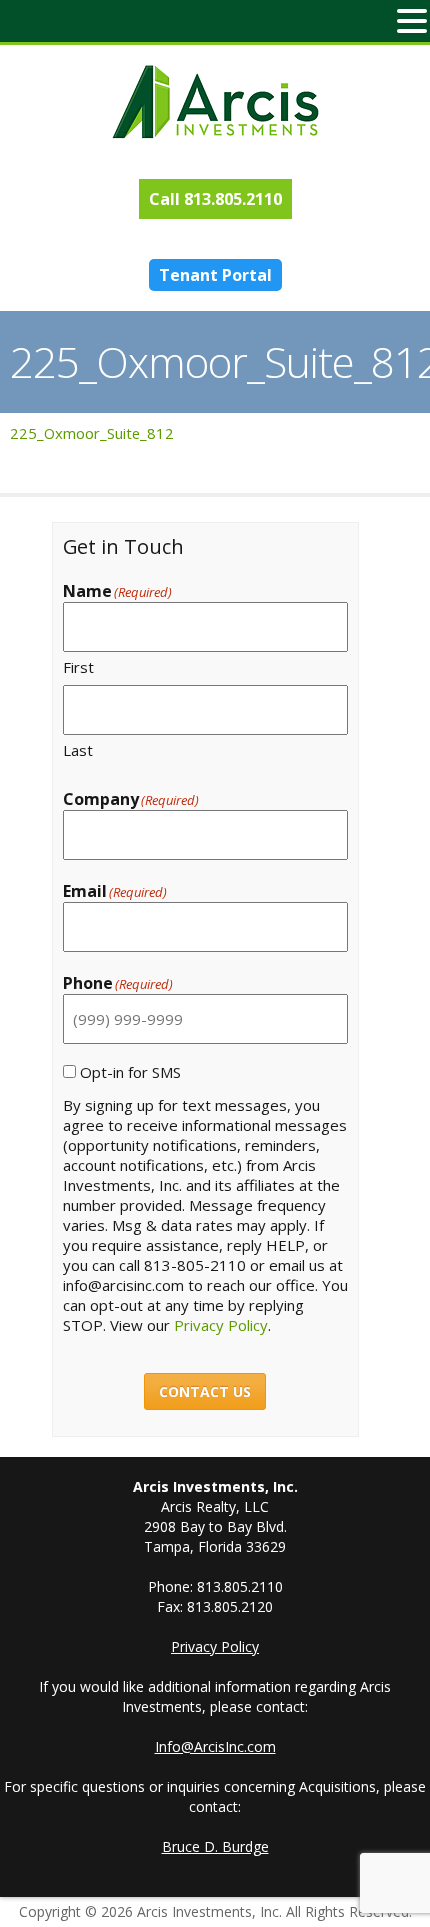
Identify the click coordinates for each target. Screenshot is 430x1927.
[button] (412, 21)
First (78, 667)
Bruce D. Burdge (215, 1846)
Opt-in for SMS (130, 1072)
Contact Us (205, 1391)
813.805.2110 (233, 199)
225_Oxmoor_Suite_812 (92, 433)
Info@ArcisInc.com (215, 1746)
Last (78, 750)
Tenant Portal (215, 275)
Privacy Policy (221, 1325)
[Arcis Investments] (215, 102)
